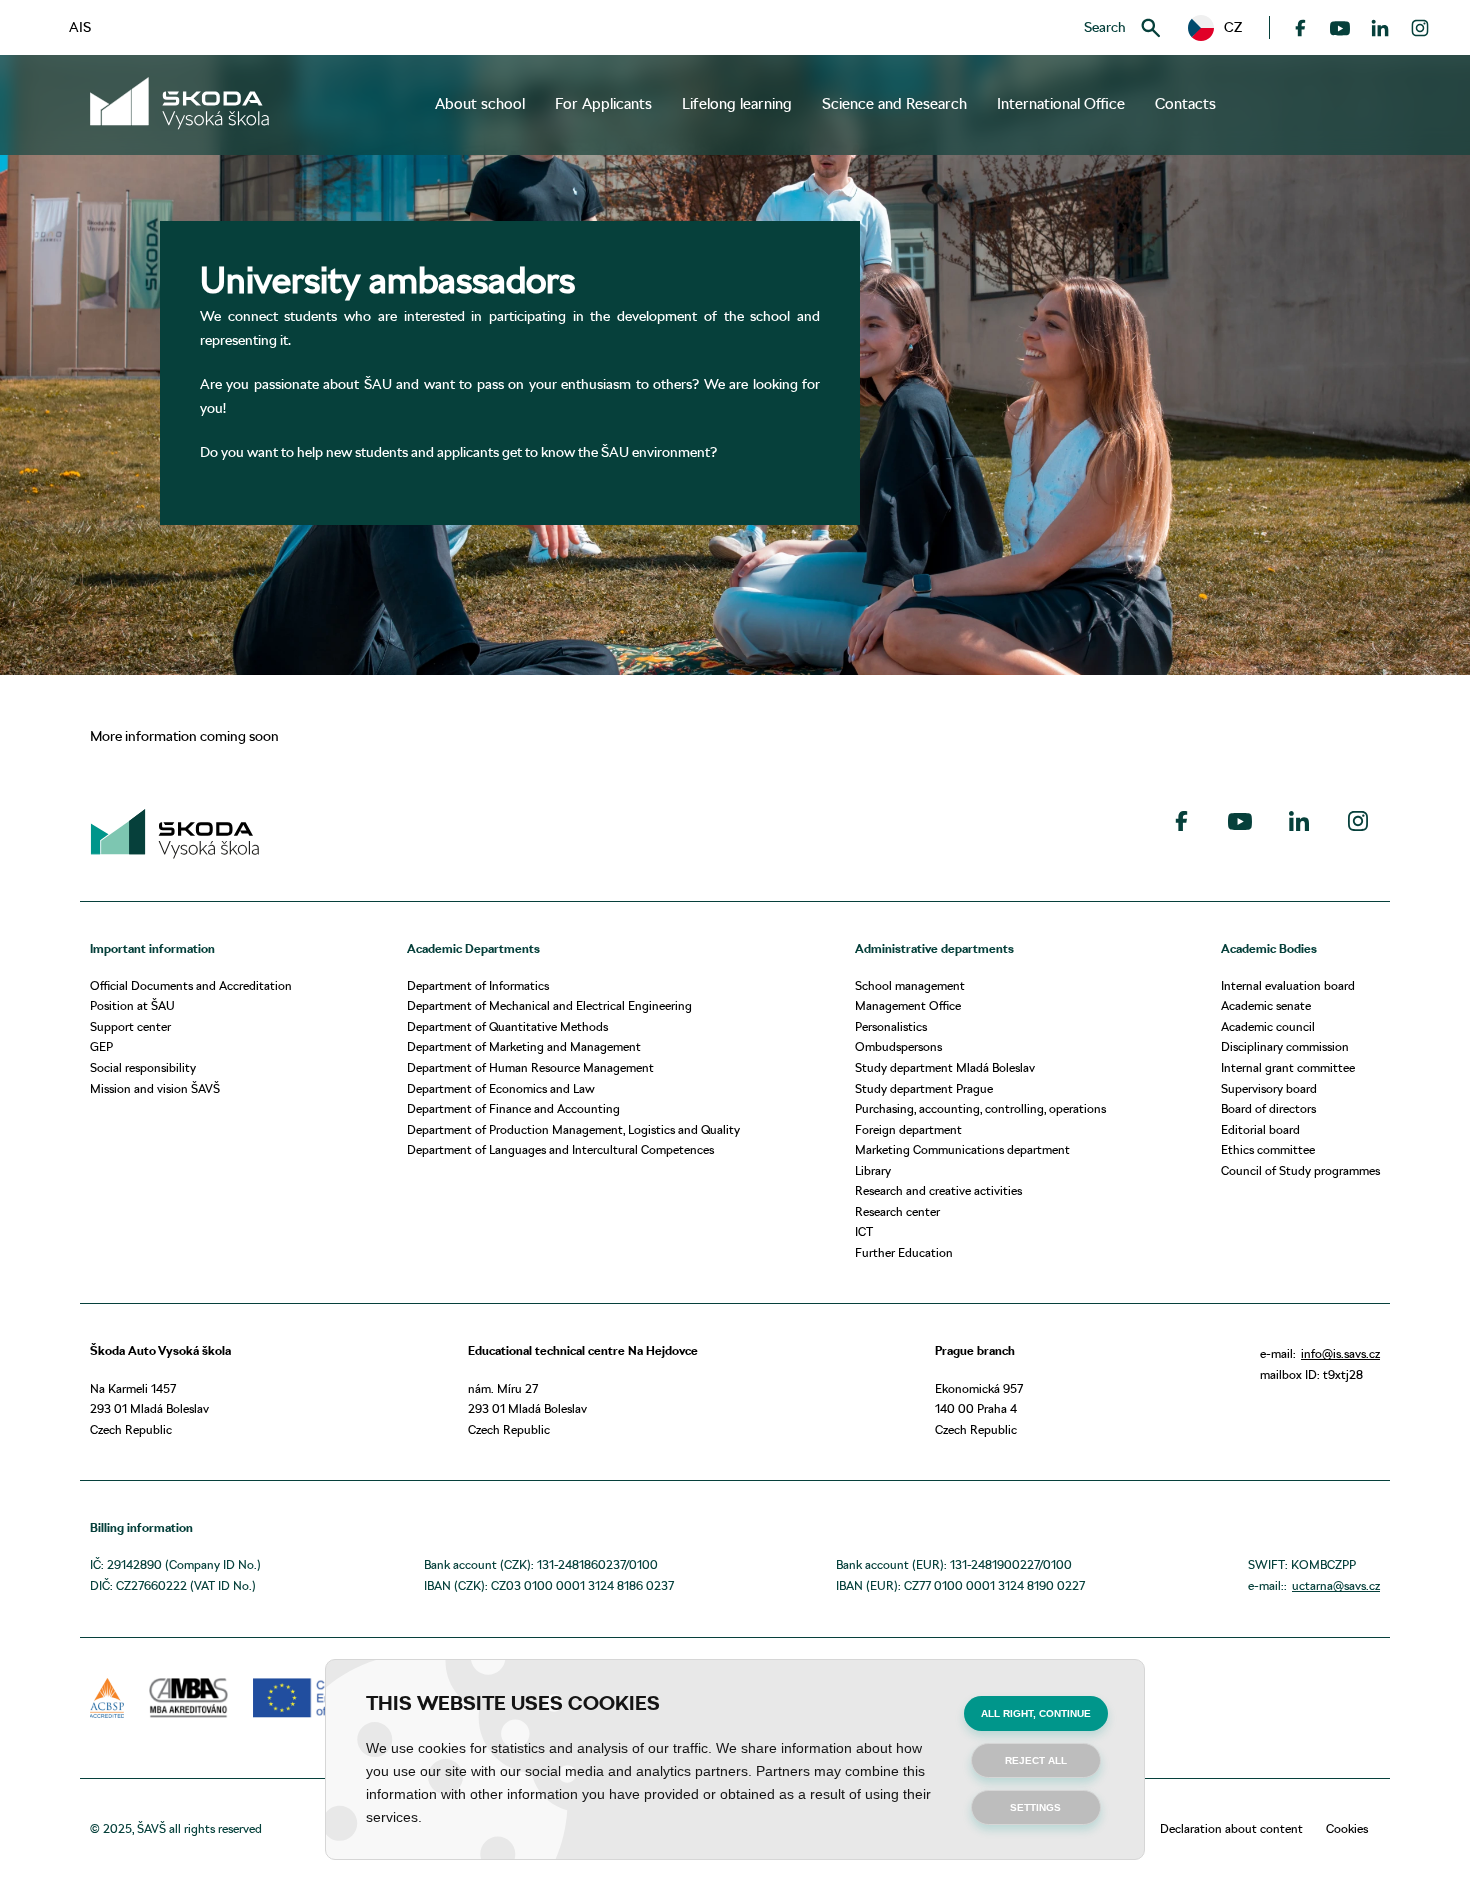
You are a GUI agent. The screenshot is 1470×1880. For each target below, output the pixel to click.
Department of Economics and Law (501, 1088)
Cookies (1347, 1828)
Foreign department (908, 1129)
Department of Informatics (478, 985)
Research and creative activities (938, 1190)
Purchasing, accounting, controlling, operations (980, 1108)
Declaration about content (1231, 1828)
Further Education (904, 1252)
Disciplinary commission (1285, 1046)
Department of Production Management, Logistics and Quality (573, 1129)
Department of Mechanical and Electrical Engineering (549, 1005)
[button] (1215, 28)
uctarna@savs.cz (1336, 1585)
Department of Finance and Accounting (513, 1108)
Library (873, 1170)
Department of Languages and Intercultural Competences (560, 1149)
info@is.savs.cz (1340, 1353)
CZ (1226, 27)
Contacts (1185, 104)
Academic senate (1266, 1005)
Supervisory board (1269, 1088)
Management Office (908, 1005)
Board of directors (1268, 1108)
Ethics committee (1268, 1149)
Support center (130, 1026)
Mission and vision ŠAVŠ (155, 1088)
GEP (101, 1046)
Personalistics (891, 1026)
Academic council (1268, 1026)
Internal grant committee (1288, 1067)
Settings (1035, 1807)
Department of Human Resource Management (530, 1067)
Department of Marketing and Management (524, 1046)
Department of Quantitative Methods (507, 1026)
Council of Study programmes (1300, 1170)
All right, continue (1036, 1713)
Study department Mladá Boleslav (945, 1067)
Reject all (1036, 1760)
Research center (897, 1211)
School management (910, 985)
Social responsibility (143, 1067)
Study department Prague (924, 1088)
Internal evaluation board (1288, 985)
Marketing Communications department (962, 1149)
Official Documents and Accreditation (191, 985)
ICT (864, 1231)
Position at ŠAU (132, 1005)
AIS (80, 27)
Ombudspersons (898, 1046)
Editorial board (1260, 1129)
